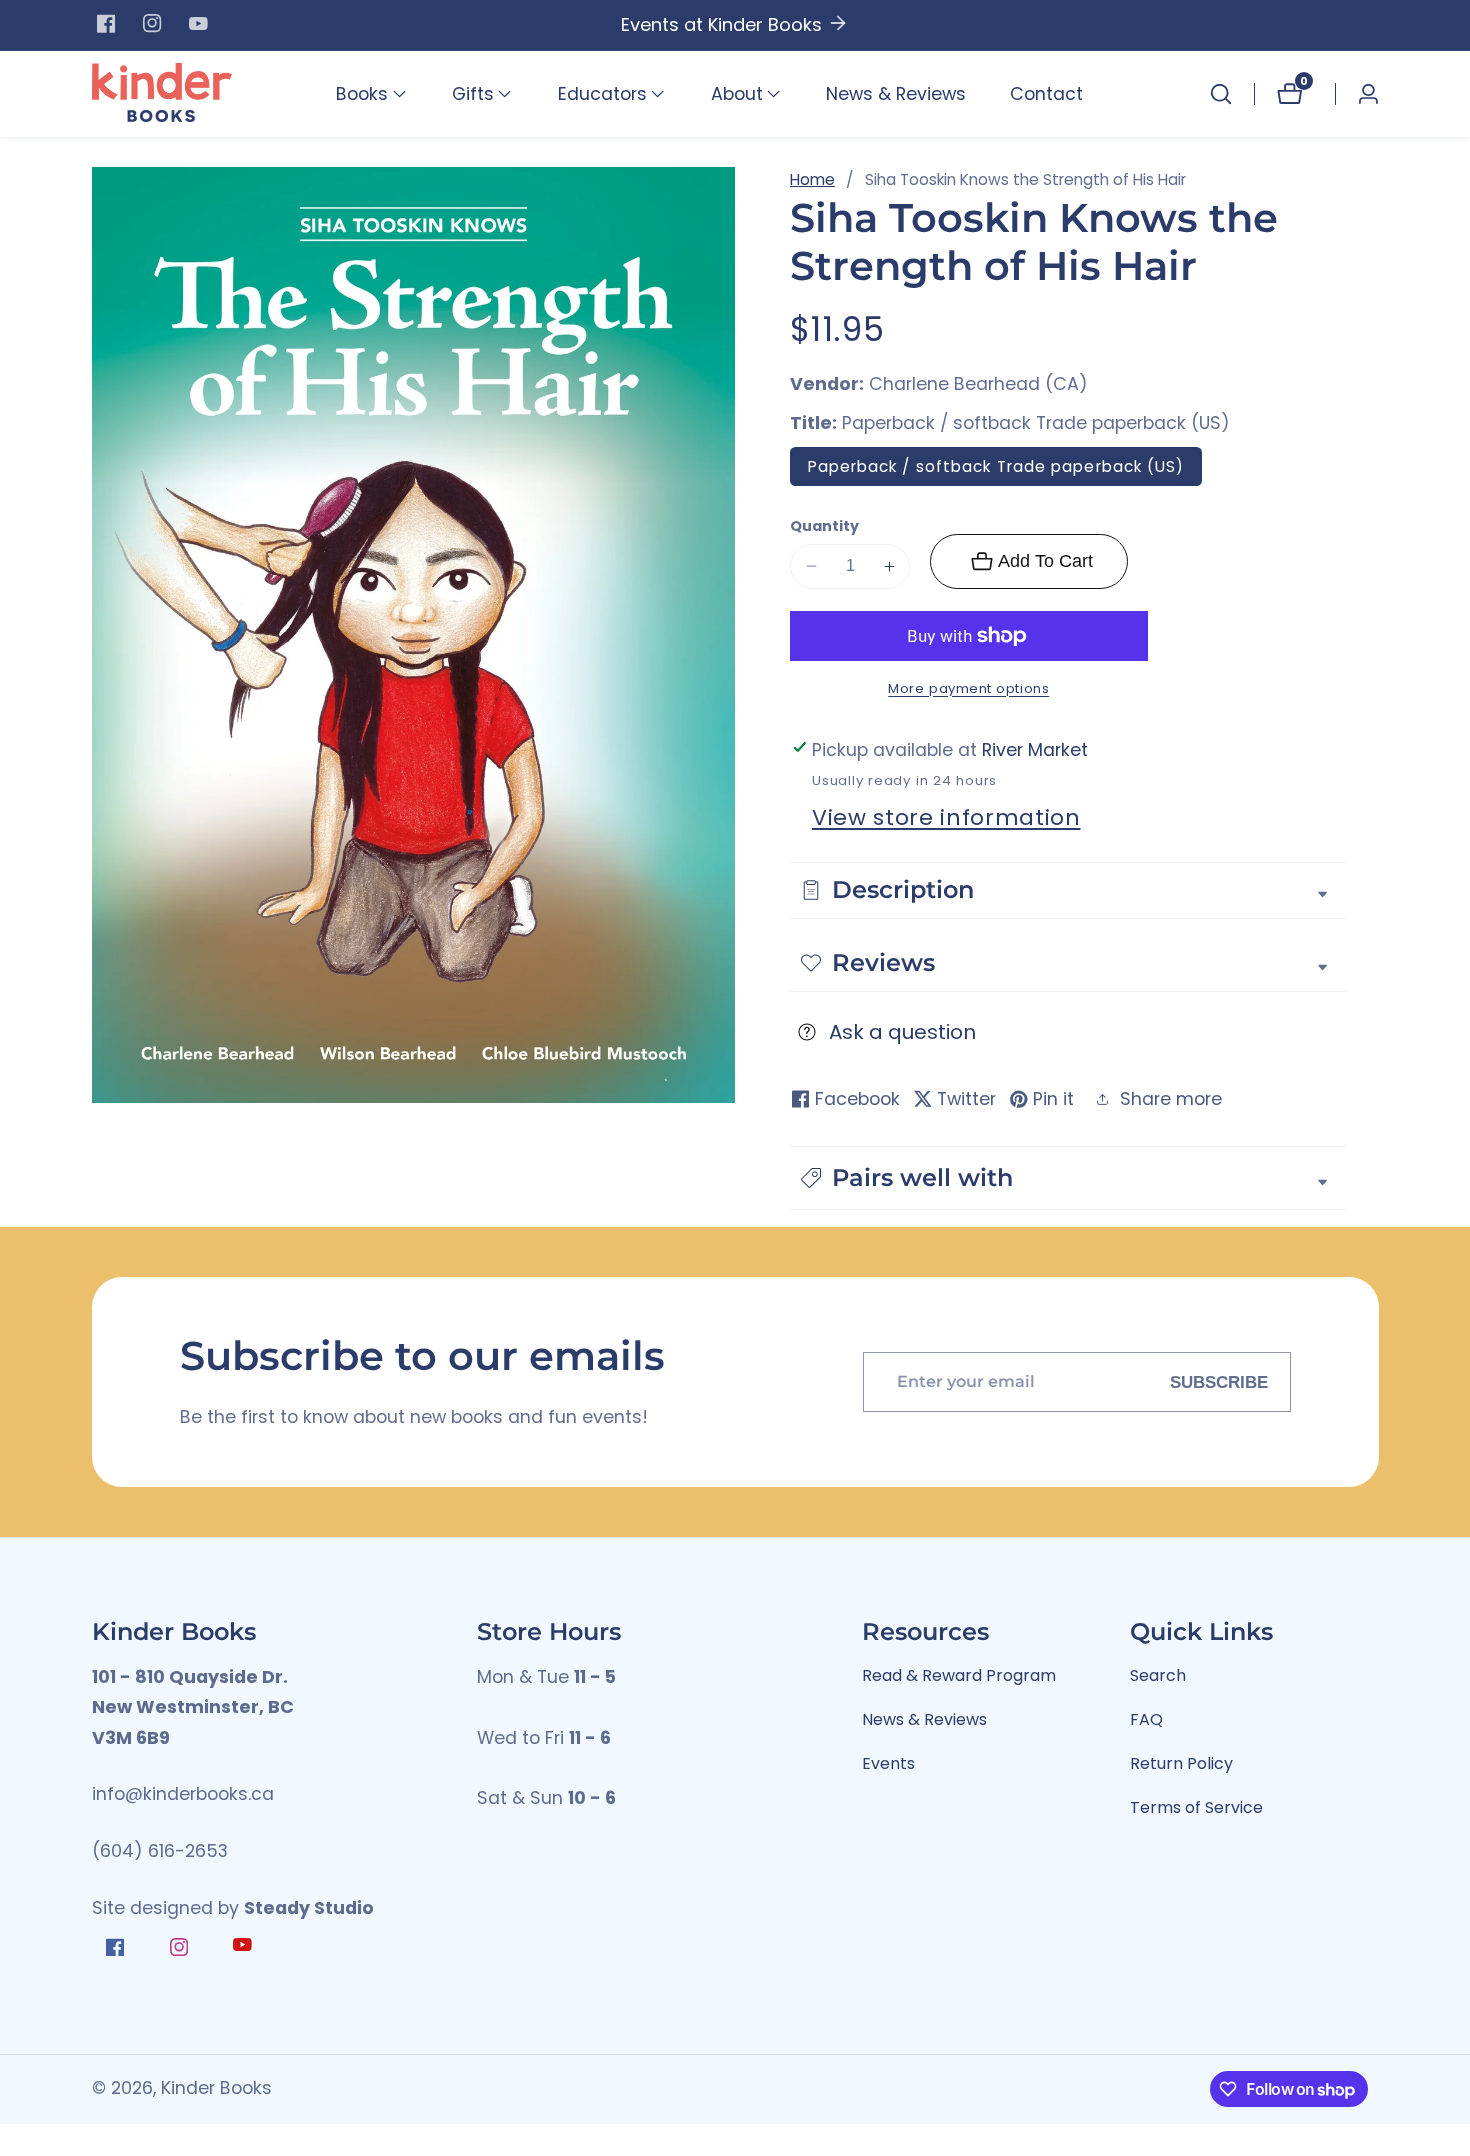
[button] (362, 94)
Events (888, 1763)
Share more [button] (1171, 1099)
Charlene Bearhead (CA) (978, 385)
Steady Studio (309, 1908)
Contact (1046, 94)
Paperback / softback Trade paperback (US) (996, 466)
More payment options (968, 688)
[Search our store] (1221, 94)
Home (812, 179)
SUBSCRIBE (1219, 1382)
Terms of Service (1196, 1807)
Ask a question (902, 1032)
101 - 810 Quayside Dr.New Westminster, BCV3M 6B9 (193, 1707)
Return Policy (1181, 1763)
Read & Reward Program (959, 1675)
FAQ (1146, 1719)
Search (1158, 1675)
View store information (946, 817)
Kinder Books (216, 2089)
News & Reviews (896, 94)
